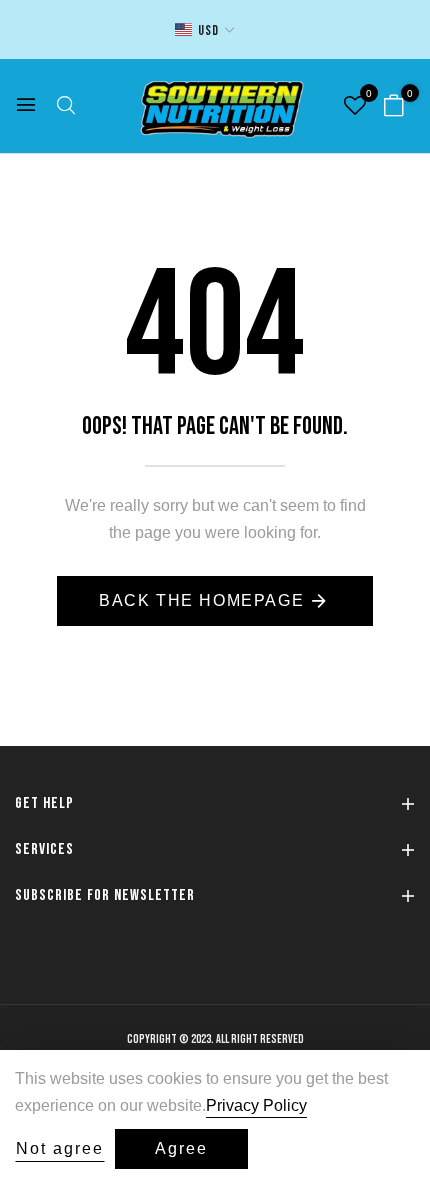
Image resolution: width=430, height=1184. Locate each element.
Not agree (60, 1148)
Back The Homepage (201, 600)
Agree (181, 1148)
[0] (394, 107)
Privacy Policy (256, 1105)
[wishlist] (355, 107)
